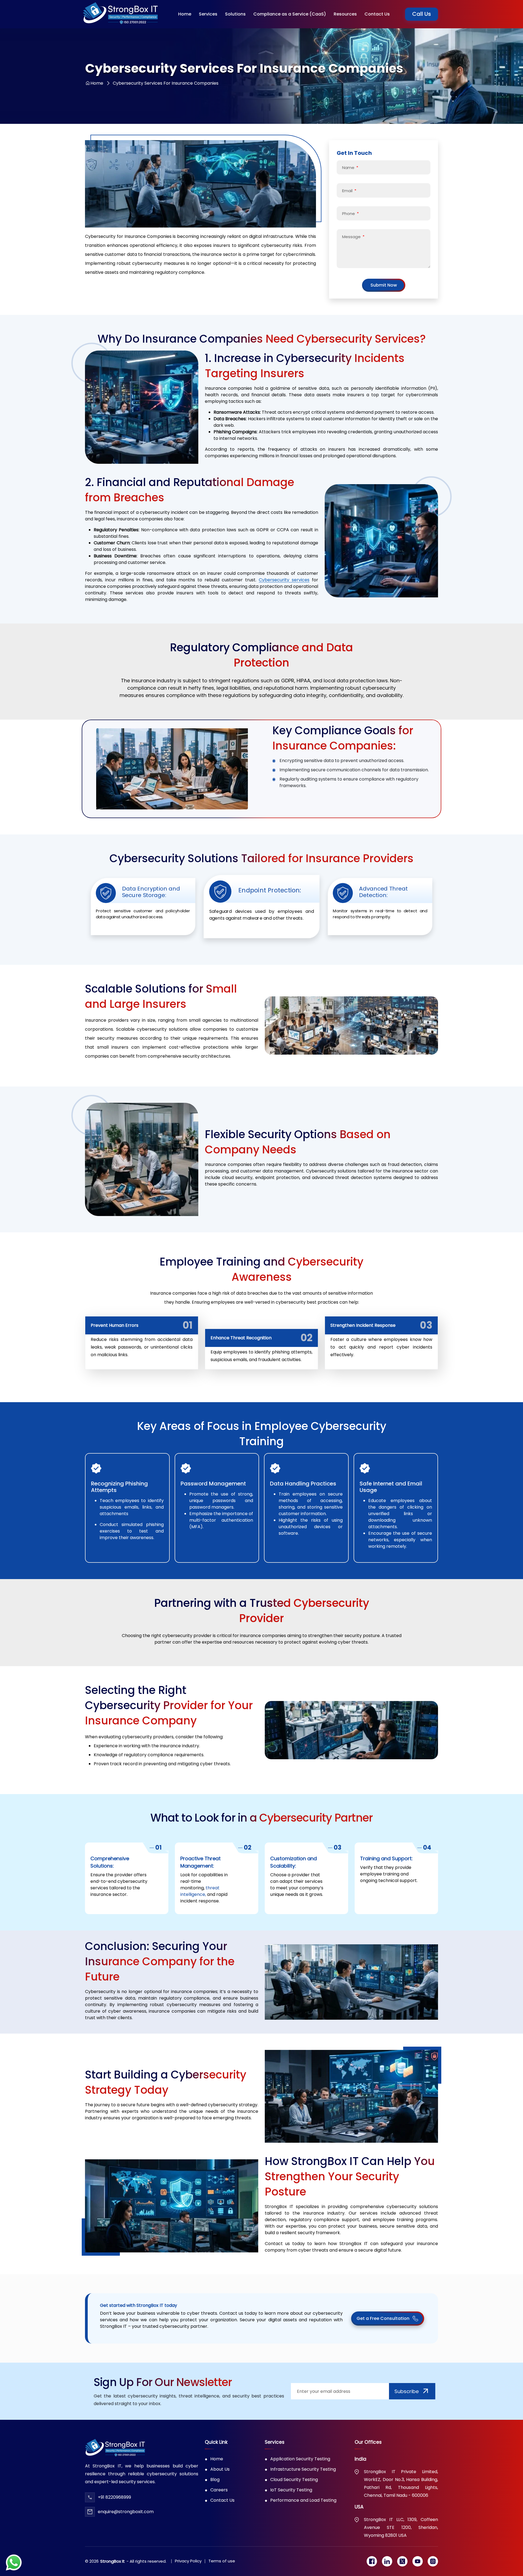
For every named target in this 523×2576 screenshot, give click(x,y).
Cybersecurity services (284, 580)
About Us (220, 2479)
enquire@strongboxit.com (126, 2522)
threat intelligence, (200, 1901)
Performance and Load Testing (303, 2510)
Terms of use (222, 2571)
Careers (219, 2500)
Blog (215, 2490)
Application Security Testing (300, 2469)
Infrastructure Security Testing (303, 2479)
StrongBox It (112, 2571)
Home (97, 83)
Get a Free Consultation (383, 2328)
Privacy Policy (188, 2571)
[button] (208, 14)
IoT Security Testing (291, 2500)
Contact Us (222, 2510)
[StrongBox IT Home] (120, 14)
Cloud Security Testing (294, 2490)
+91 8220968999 (114, 2507)
